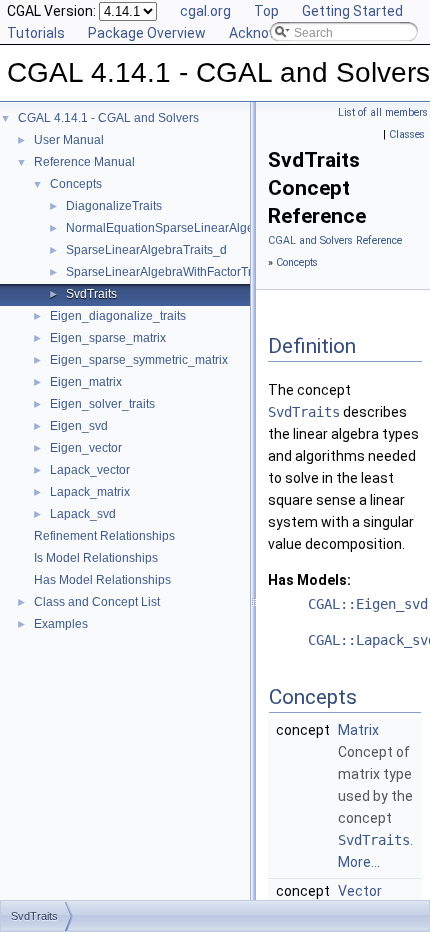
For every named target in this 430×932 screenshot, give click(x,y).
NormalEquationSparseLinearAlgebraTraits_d (191, 228)
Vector (360, 891)
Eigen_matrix (86, 382)
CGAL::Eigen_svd (368, 604)
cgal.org (205, 11)
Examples (61, 624)
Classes (407, 134)
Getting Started (352, 11)
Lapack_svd (83, 514)
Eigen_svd (79, 426)
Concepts (76, 184)
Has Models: (309, 580)
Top (266, 11)
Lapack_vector (90, 470)
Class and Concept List (97, 602)
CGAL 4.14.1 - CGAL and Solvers (108, 118)
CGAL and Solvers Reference (335, 240)
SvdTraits (91, 294)
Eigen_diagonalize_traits (118, 316)
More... (359, 862)
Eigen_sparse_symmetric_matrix (139, 360)
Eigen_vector (86, 448)
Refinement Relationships (104, 536)
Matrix (358, 730)
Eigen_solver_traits (102, 404)
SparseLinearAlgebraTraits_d (146, 250)
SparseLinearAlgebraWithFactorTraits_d (175, 272)
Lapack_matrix (90, 492)
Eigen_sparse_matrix (108, 338)
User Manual (69, 140)
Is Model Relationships (96, 558)
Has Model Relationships (102, 580)
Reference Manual (84, 162)
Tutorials (36, 33)
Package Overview (147, 33)
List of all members (383, 112)
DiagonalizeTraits (114, 206)
